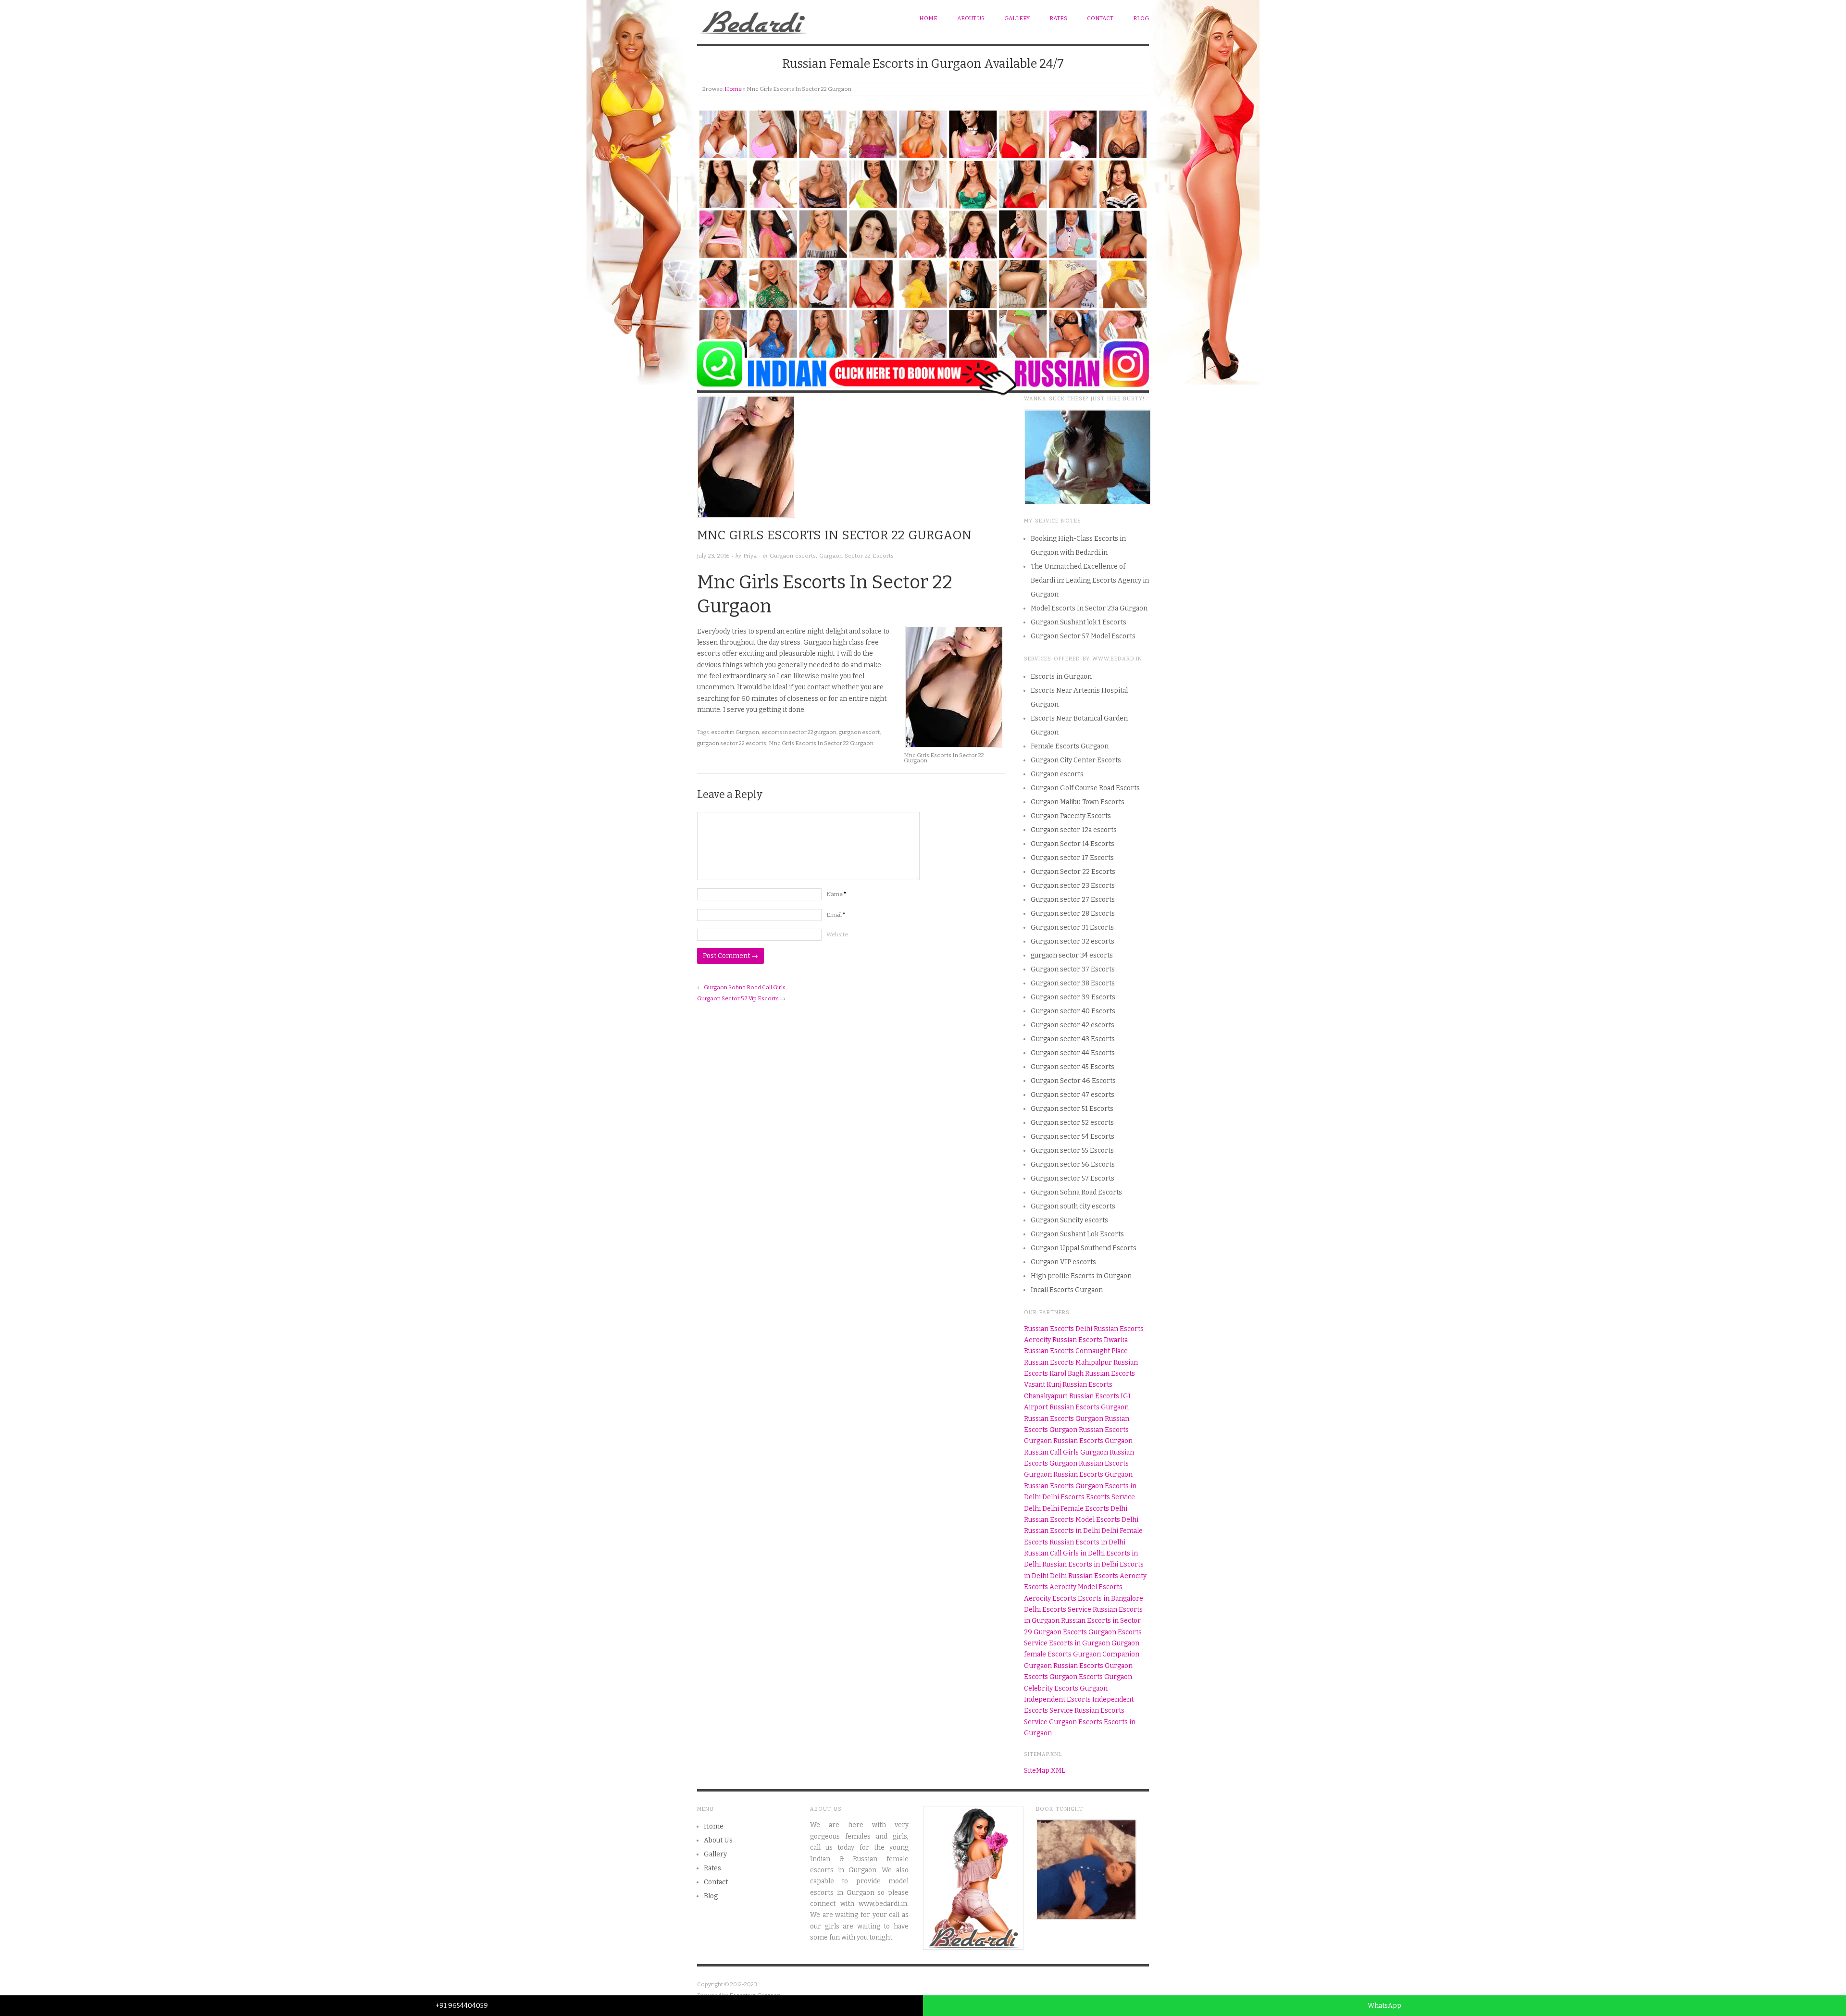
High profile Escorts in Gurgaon (1081, 1276)
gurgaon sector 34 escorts (1072, 955)
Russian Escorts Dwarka (1090, 1340)
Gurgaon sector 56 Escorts (1073, 1164)
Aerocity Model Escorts (1086, 1587)
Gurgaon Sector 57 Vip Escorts (738, 998)
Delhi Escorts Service (1058, 1610)
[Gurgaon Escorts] (754, 20)
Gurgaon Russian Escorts (1064, 1666)
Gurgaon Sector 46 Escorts (1073, 1081)
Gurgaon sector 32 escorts (1073, 941)
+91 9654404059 (462, 2006)
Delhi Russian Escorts (1084, 1576)
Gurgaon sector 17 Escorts (1072, 858)
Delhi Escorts (1063, 1497)
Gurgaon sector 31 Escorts (1072, 927)
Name (836, 894)
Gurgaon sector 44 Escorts (1073, 1053)
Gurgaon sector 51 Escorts (1072, 1109)
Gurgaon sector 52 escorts (1072, 1123)
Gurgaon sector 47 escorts (1073, 1095)
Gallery (1017, 18)
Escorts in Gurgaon (1061, 677)
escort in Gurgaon (735, 732)
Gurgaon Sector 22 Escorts (856, 556)
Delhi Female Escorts (1076, 1509)
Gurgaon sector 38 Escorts (1073, 983)
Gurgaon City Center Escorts (1076, 760)
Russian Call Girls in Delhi (1064, 1553)
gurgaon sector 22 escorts (732, 743)
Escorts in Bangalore (1110, 1599)
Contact (1100, 18)
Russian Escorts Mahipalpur (1068, 1363)
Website (837, 934)
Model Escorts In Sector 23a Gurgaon (1089, 608)
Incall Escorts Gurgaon (1067, 1290)
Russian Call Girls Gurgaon (1066, 1452)
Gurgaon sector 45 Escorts (1073, 1067)
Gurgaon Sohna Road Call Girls (745, 987)
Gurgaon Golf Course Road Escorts (1085, 788)
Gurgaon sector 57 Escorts (1073, 1178)
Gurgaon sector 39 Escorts (1073, 997)
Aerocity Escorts (1050, 1599)
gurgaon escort (859, 732)
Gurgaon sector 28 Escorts (1073, 914)
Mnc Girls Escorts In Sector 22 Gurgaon (821, 743)
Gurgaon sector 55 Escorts (1072, 1151)
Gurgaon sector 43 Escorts (1073, 1039)
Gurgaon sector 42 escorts (1073, 1025)
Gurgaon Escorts (1060, 1632)
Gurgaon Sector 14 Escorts (1073, 844)
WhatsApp (1384, 2006)
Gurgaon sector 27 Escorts (1073, 900)
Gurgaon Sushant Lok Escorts (1077, 1234)
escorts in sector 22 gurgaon (799, 732)
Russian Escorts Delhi (1058, 1329)
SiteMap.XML (1045, 1771)
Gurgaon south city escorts (1073, 1206)
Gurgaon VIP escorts (1063, 1262)
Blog (1141, 18)
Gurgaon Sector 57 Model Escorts (1083, 636)
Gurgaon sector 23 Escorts (1073, 886)
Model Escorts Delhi (1107, 1520)
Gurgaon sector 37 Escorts (1073, 969)
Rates (1058, 18)
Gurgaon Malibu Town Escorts (1078, 802)
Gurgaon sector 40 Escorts (1073, 1011)
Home (928, 18)
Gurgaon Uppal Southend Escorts (1084, 1248)
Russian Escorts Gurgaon (1089, 1407)
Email (836, 915)
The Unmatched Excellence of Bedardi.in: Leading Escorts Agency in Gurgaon (1090, 580)
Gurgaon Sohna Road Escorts (1076, 1192)
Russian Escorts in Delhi (1062, 1531)
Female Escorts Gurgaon (1070, 746)
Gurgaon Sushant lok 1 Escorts (1079, 622)
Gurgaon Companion (1106, 1654)
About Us (971, 18)
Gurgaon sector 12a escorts (1074, 830)
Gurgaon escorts (793, 556)
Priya (750, 556)
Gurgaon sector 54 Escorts (1073, 1137)
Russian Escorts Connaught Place (1076, 1351)
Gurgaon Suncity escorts (1069, 1220)
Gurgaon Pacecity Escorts (1071, 816)
